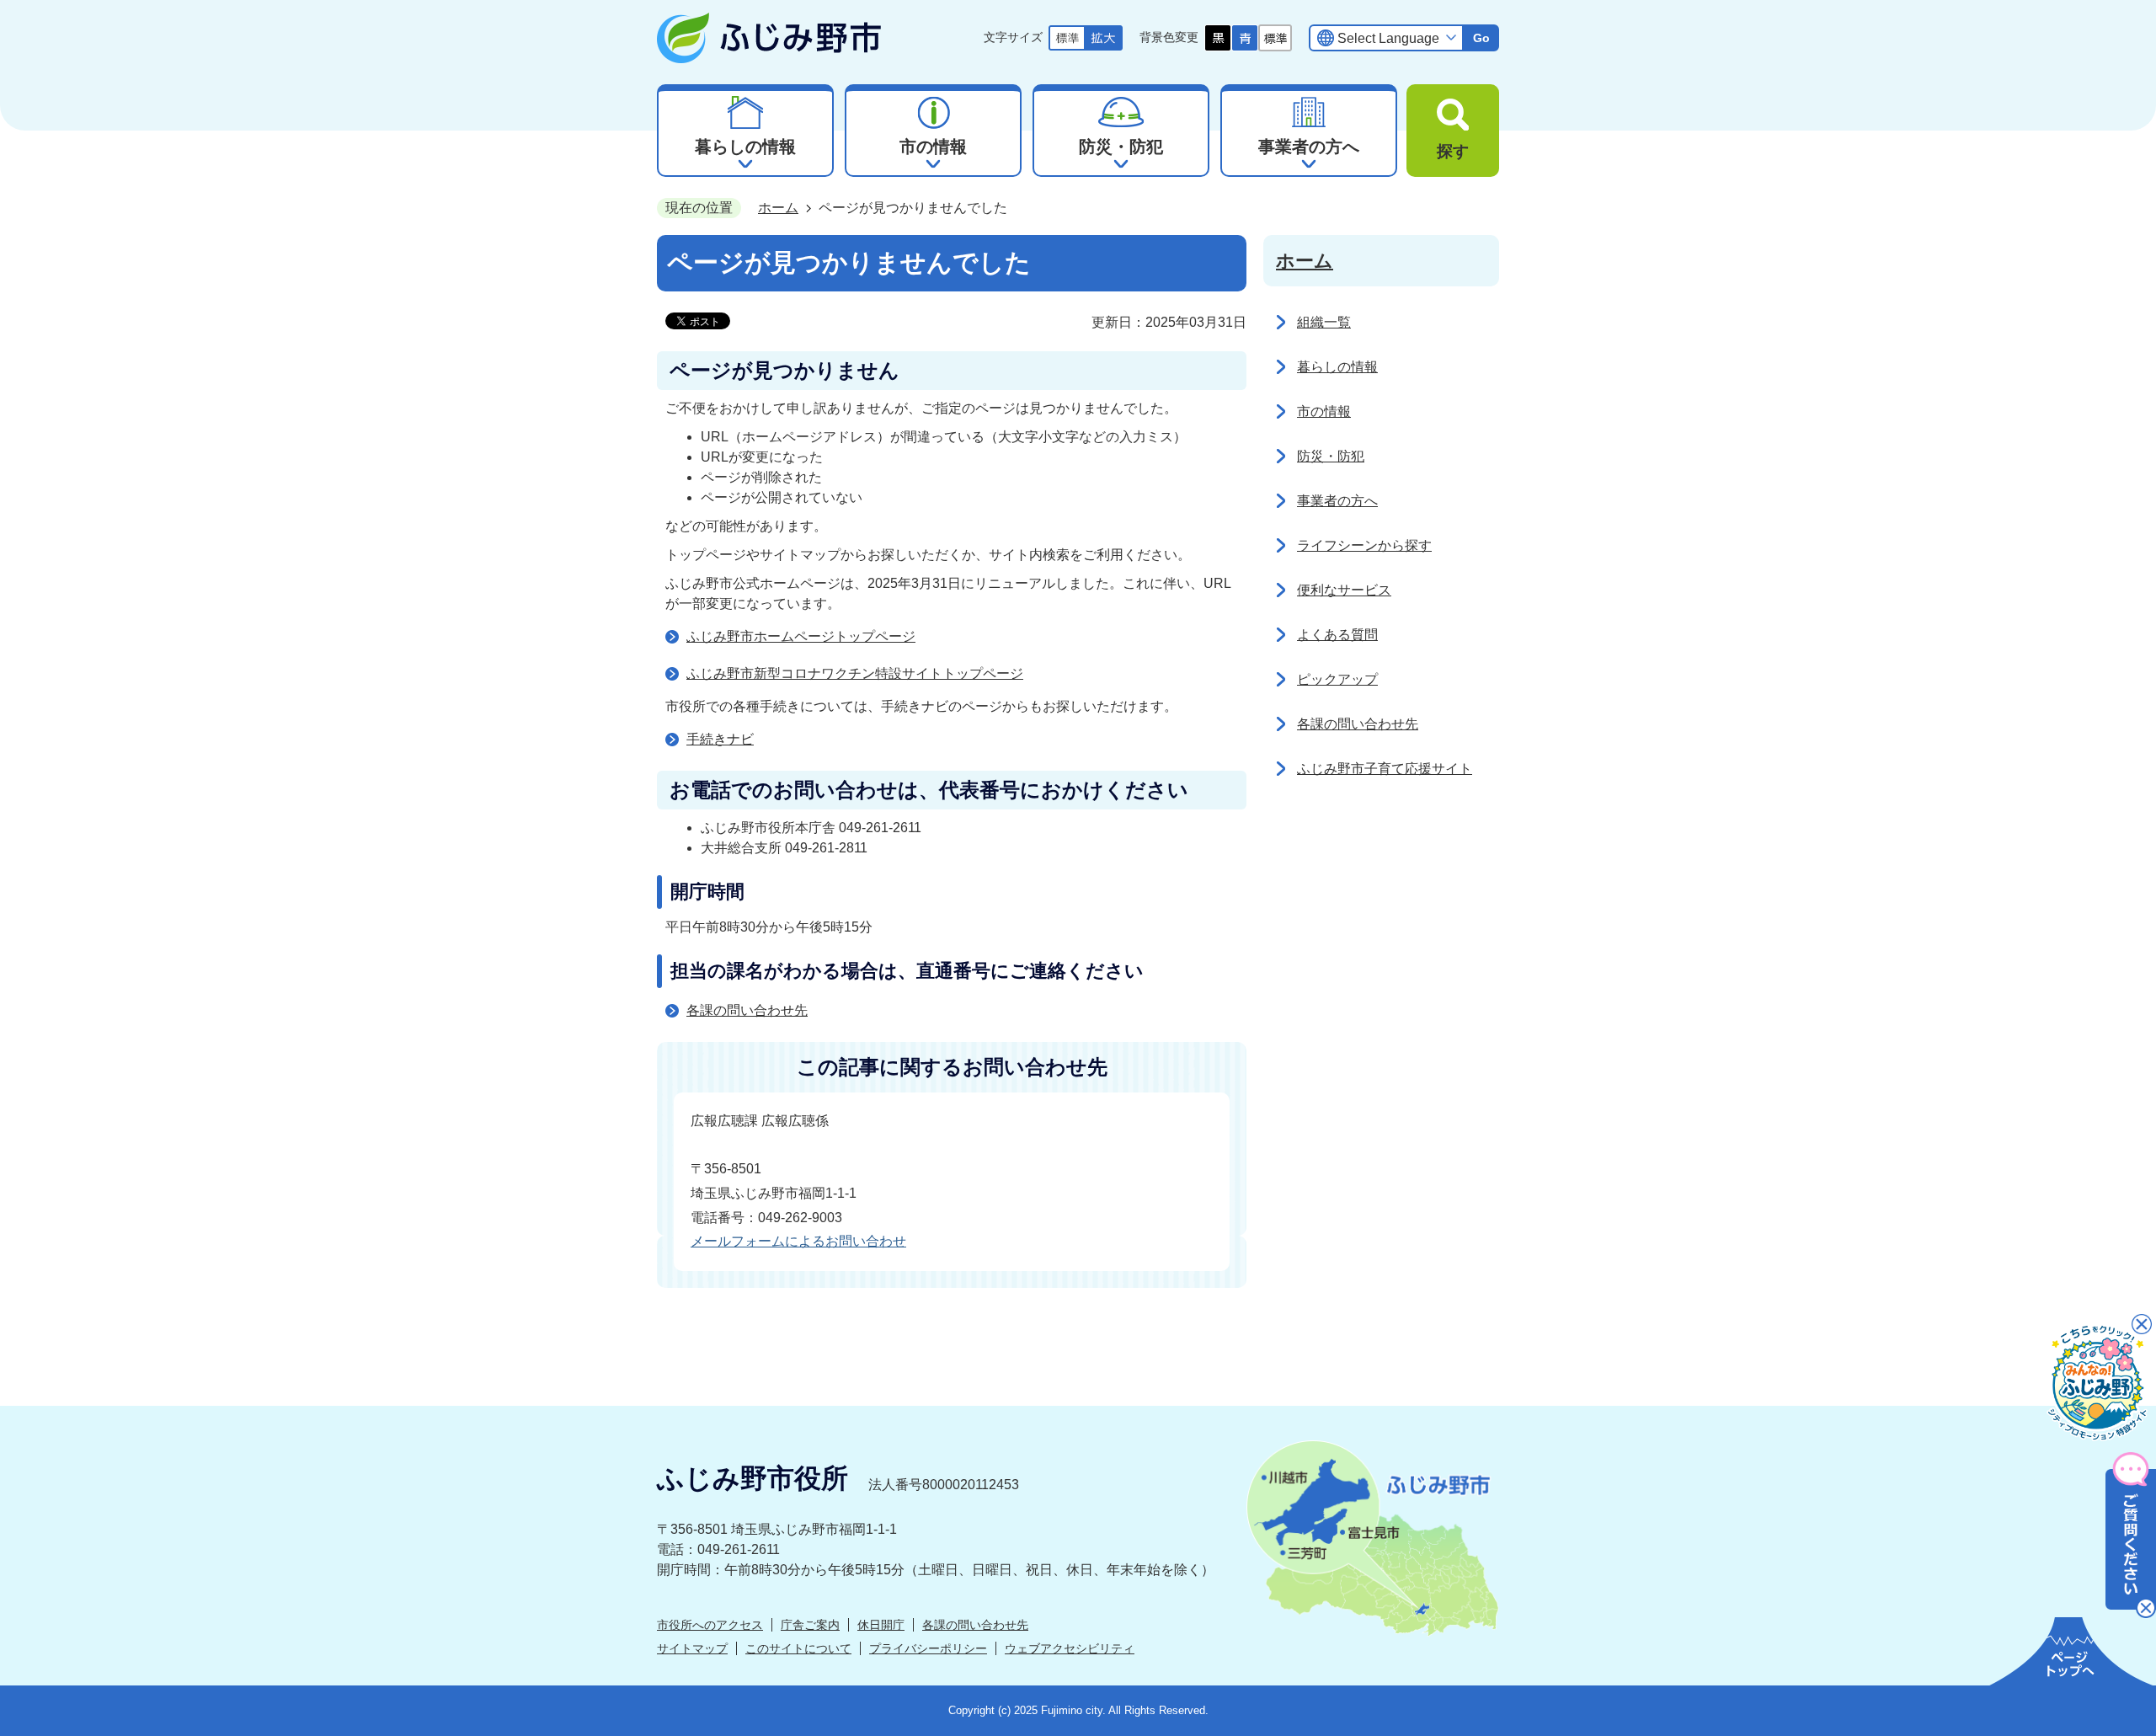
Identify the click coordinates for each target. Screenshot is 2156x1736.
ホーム (778, 208)
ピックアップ (1337, 679)
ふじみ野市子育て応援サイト (1385, 769)
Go (1481, 38)
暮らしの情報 (1337, 367)
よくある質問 (1337, 635)
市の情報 (1324, 411)
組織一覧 (1324, 322)
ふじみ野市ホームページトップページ (801, 636)
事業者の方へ (1337, 501)
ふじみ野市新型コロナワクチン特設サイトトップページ (855, 673)
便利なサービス (1344, 590)
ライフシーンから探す (1364, 545)
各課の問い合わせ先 (747, 1010)
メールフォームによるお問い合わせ (798, 1241)
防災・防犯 (1331, 456)
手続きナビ (720, 739)
